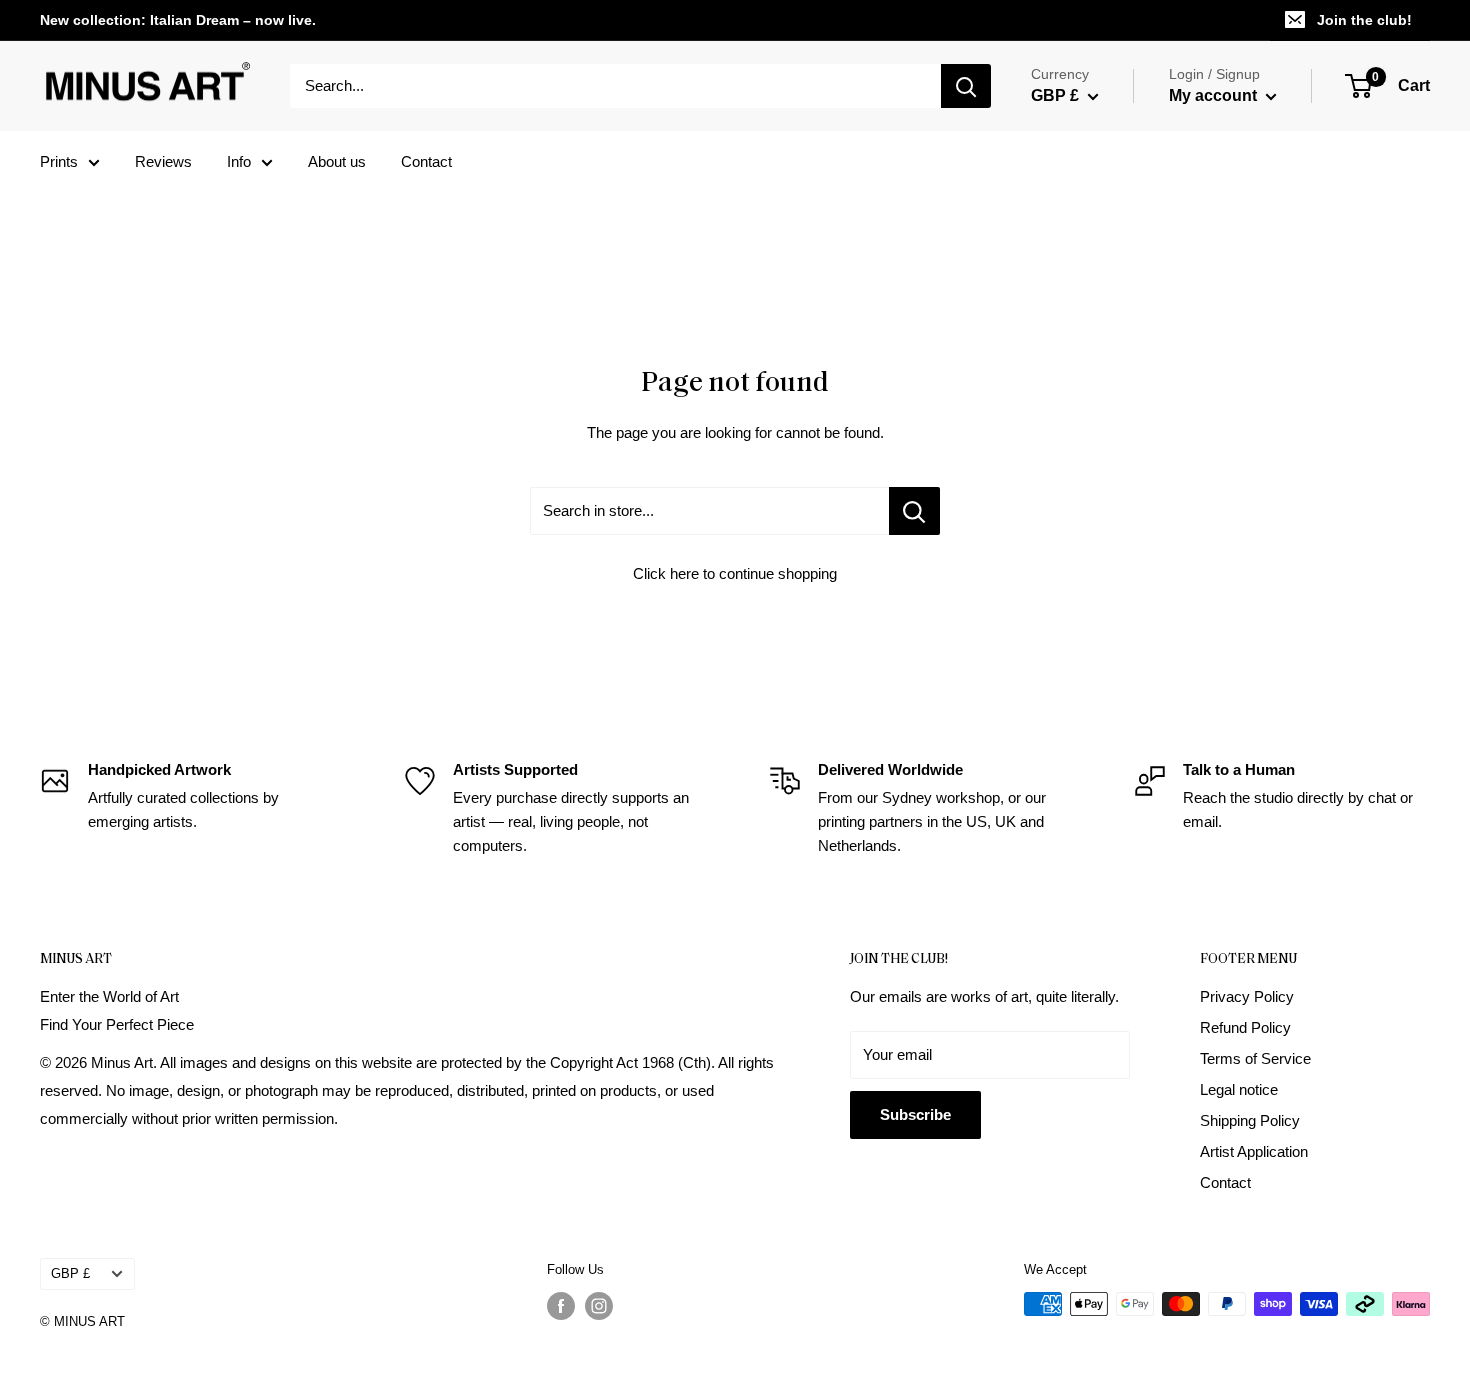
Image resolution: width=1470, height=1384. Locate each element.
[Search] (966, 86)
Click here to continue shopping (735, 573)
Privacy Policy (1247, 996)
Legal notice (1239, 1089)
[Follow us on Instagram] (599, 1306)
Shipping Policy (1250, 1120)
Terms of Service (1255, 1058)
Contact (426, 161)
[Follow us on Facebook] (561, 1306)
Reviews (163, 161)
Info (239, 161)
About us (337, 161)
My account (1215, 95)
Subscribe (915, 1114)
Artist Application (1254, 1151)
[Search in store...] (914, 511)
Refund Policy (1245, 1027)
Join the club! (1364, 20)
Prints (59, 161)
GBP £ (70, 1273)
